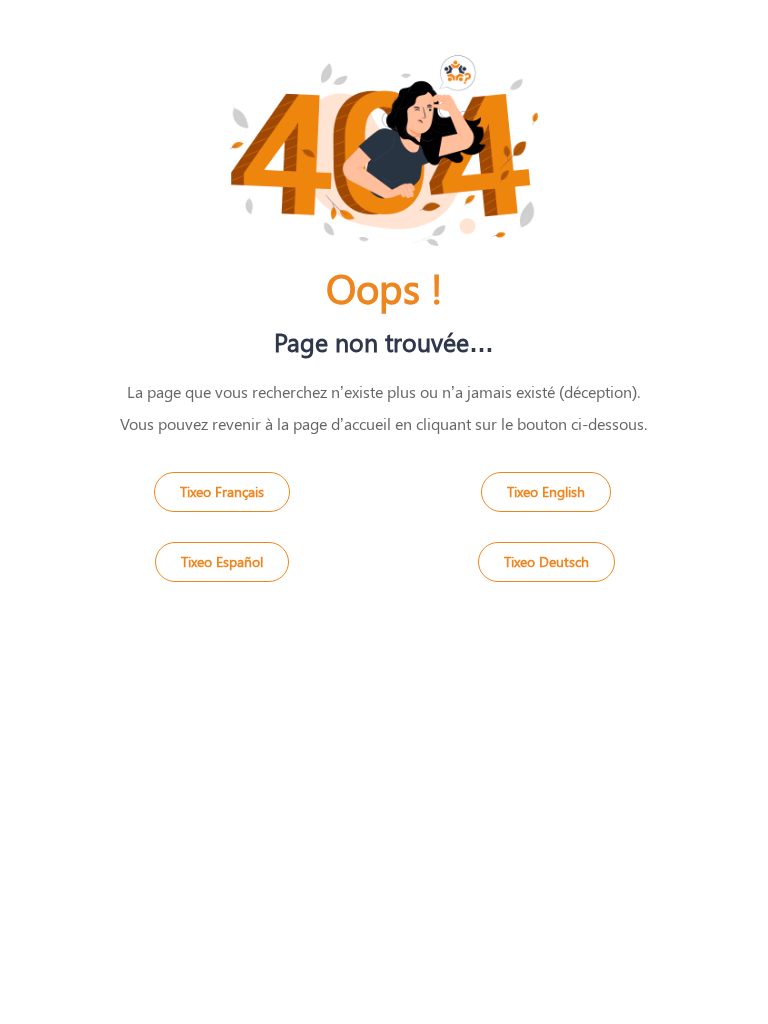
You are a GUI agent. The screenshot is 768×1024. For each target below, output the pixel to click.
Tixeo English (546, 491)
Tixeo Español (222, 561)
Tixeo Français (222, 491)
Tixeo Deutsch (546, 561)
